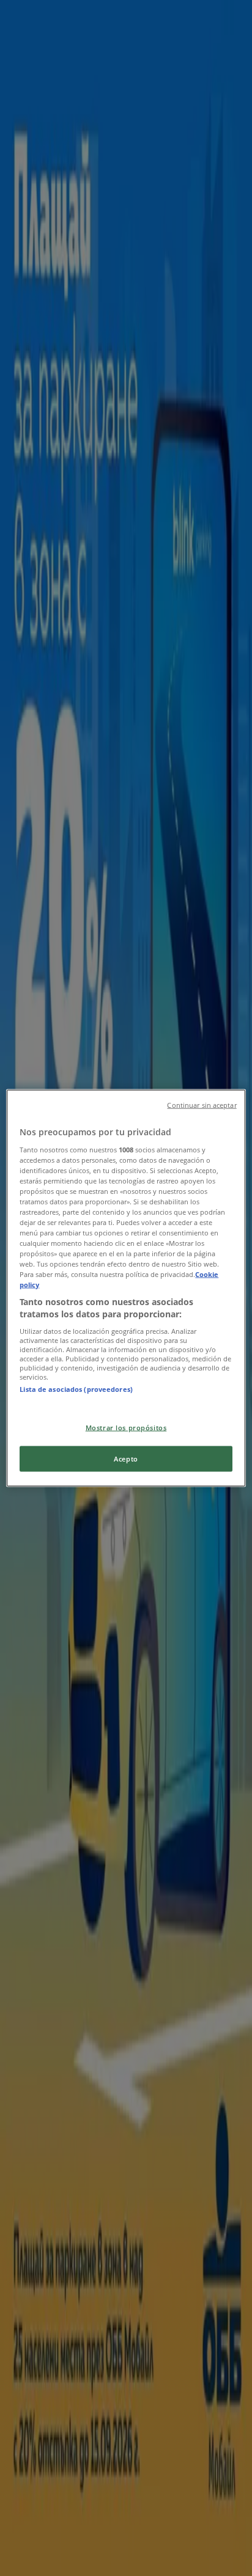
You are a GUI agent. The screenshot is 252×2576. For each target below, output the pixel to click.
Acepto (126, 1459)
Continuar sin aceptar (202, 1105)
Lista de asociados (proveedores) (76, 1389)
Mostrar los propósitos (126, 1428)
